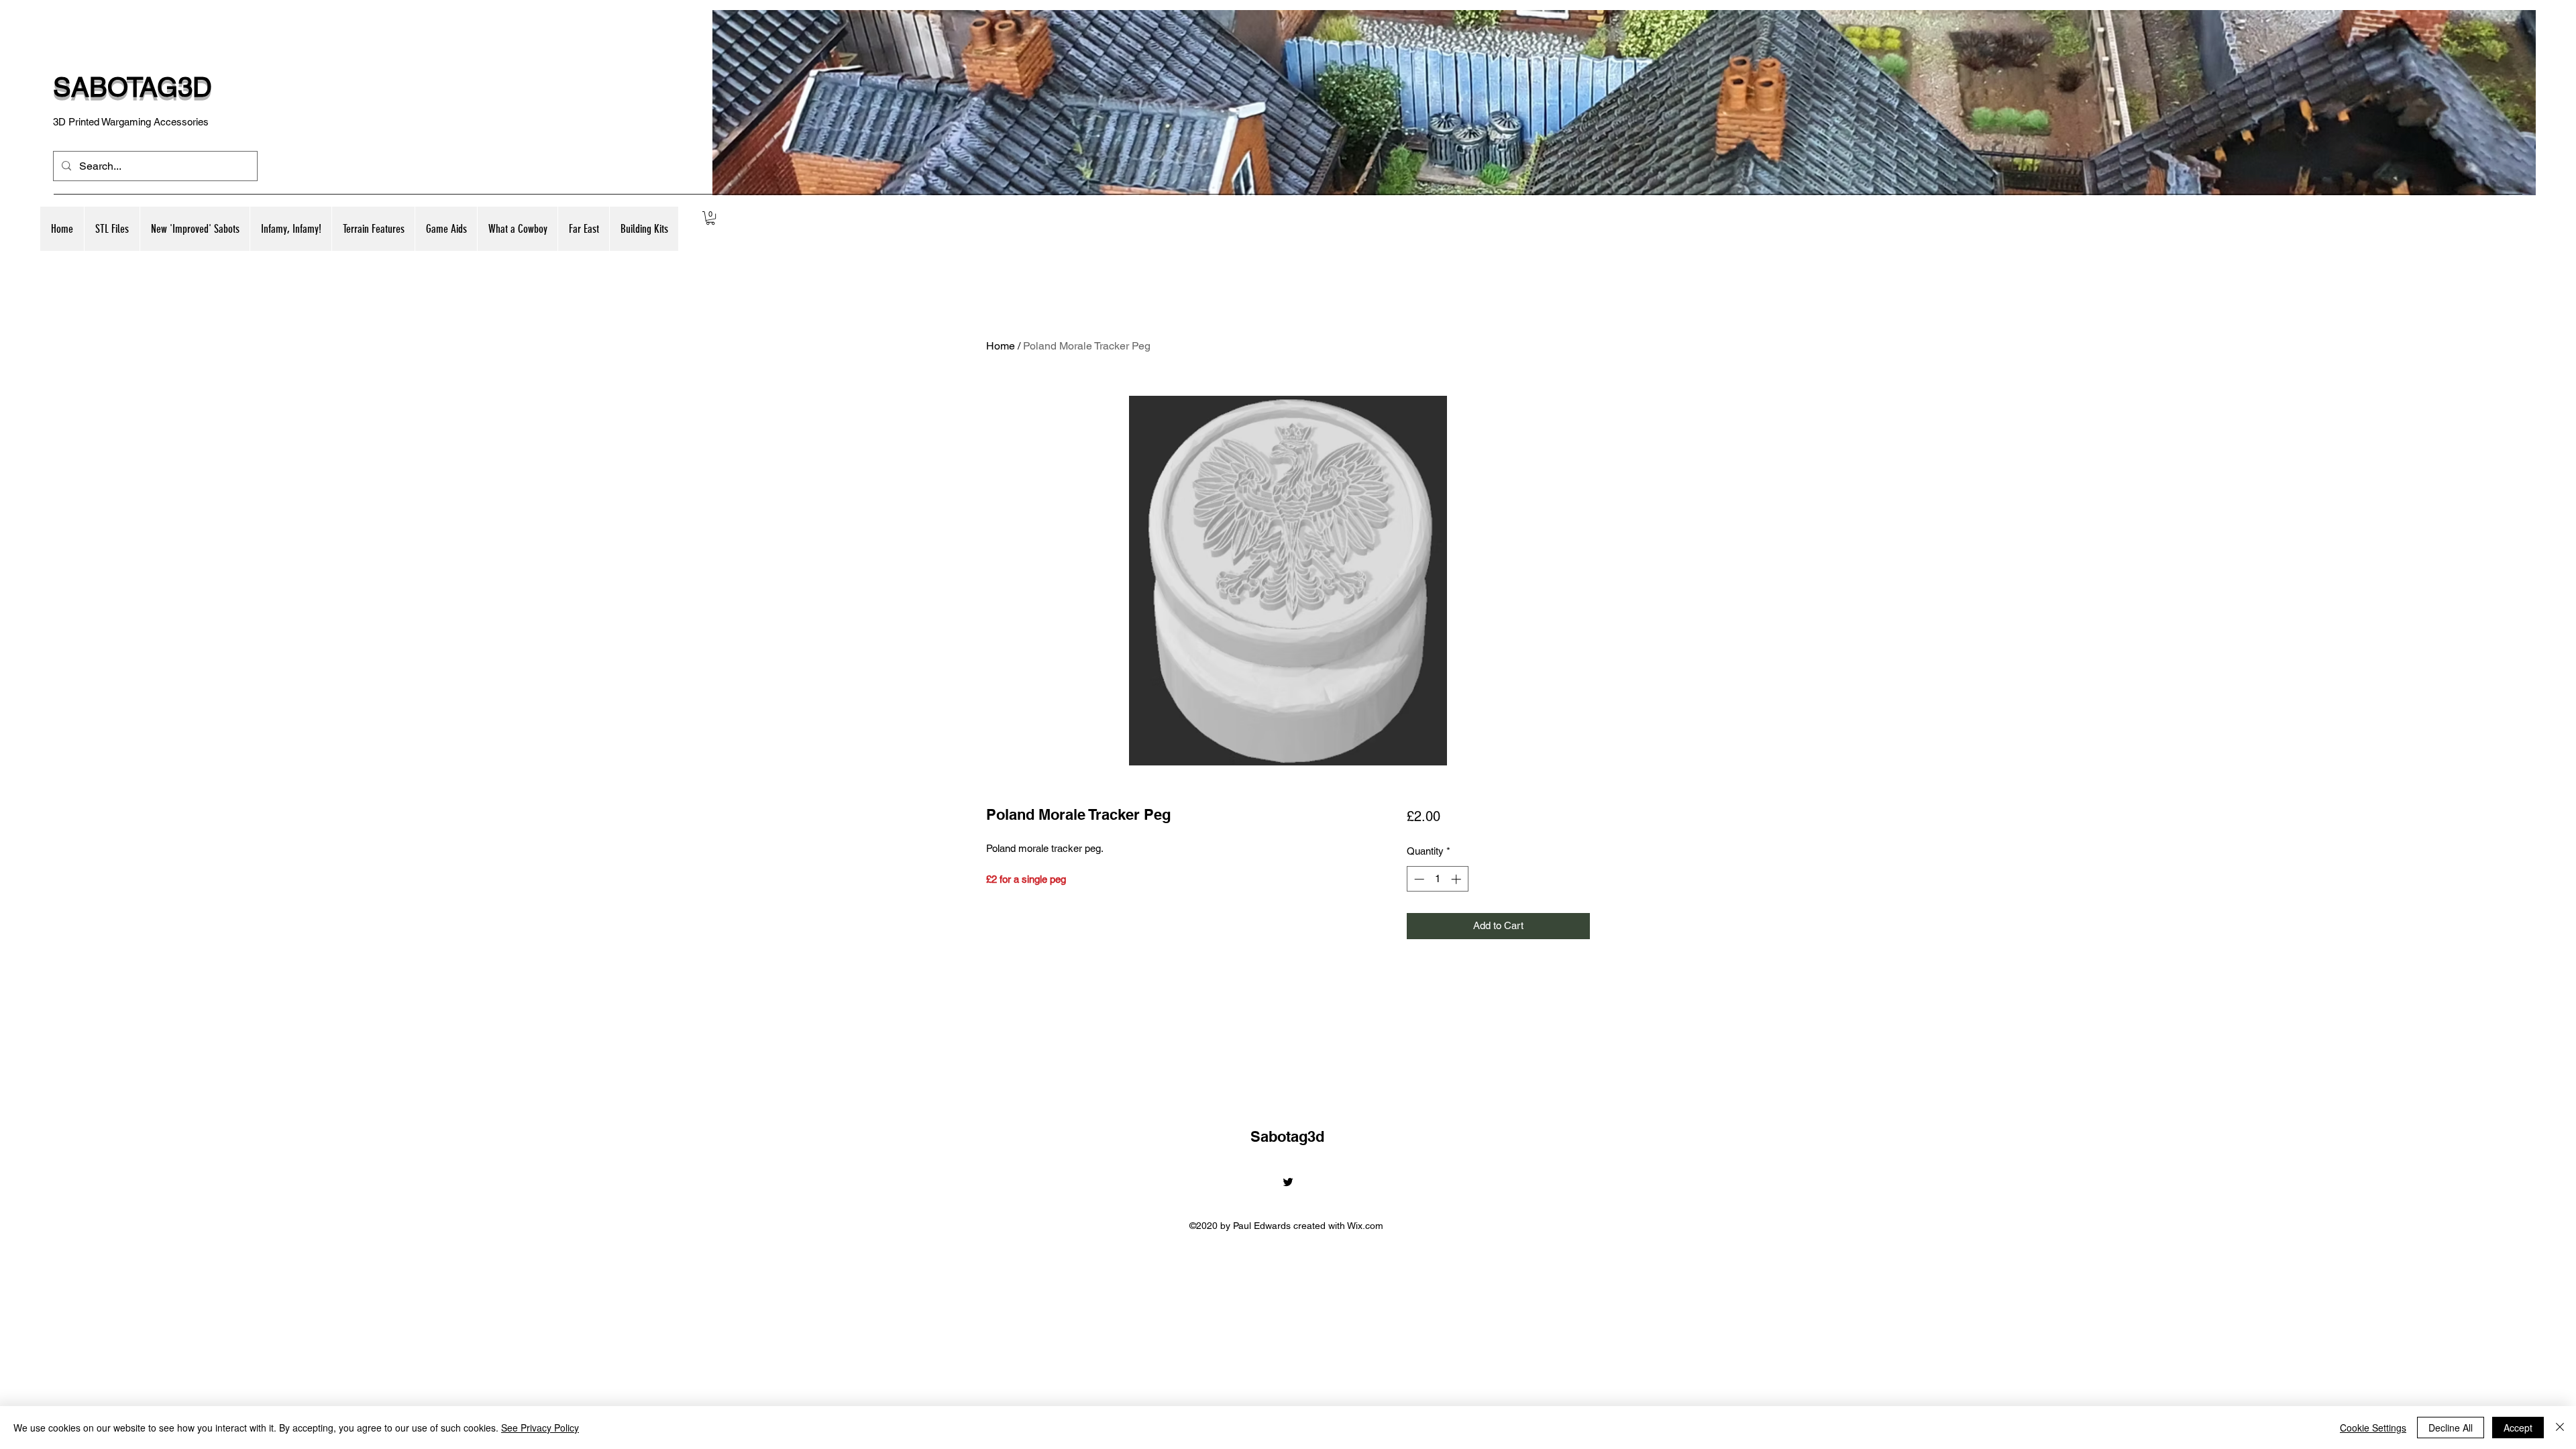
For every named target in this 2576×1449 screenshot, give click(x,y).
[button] (195, 229)
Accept (2518, 1428)
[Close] (2560, 1428)
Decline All (2451, 1428)
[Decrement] (1418, 879)
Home (1001, 346)
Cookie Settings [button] (2373, 1428)
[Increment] (1457, 879)
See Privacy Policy (540, 1428)
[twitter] (1288, 1182)
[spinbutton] (1437, 879)
